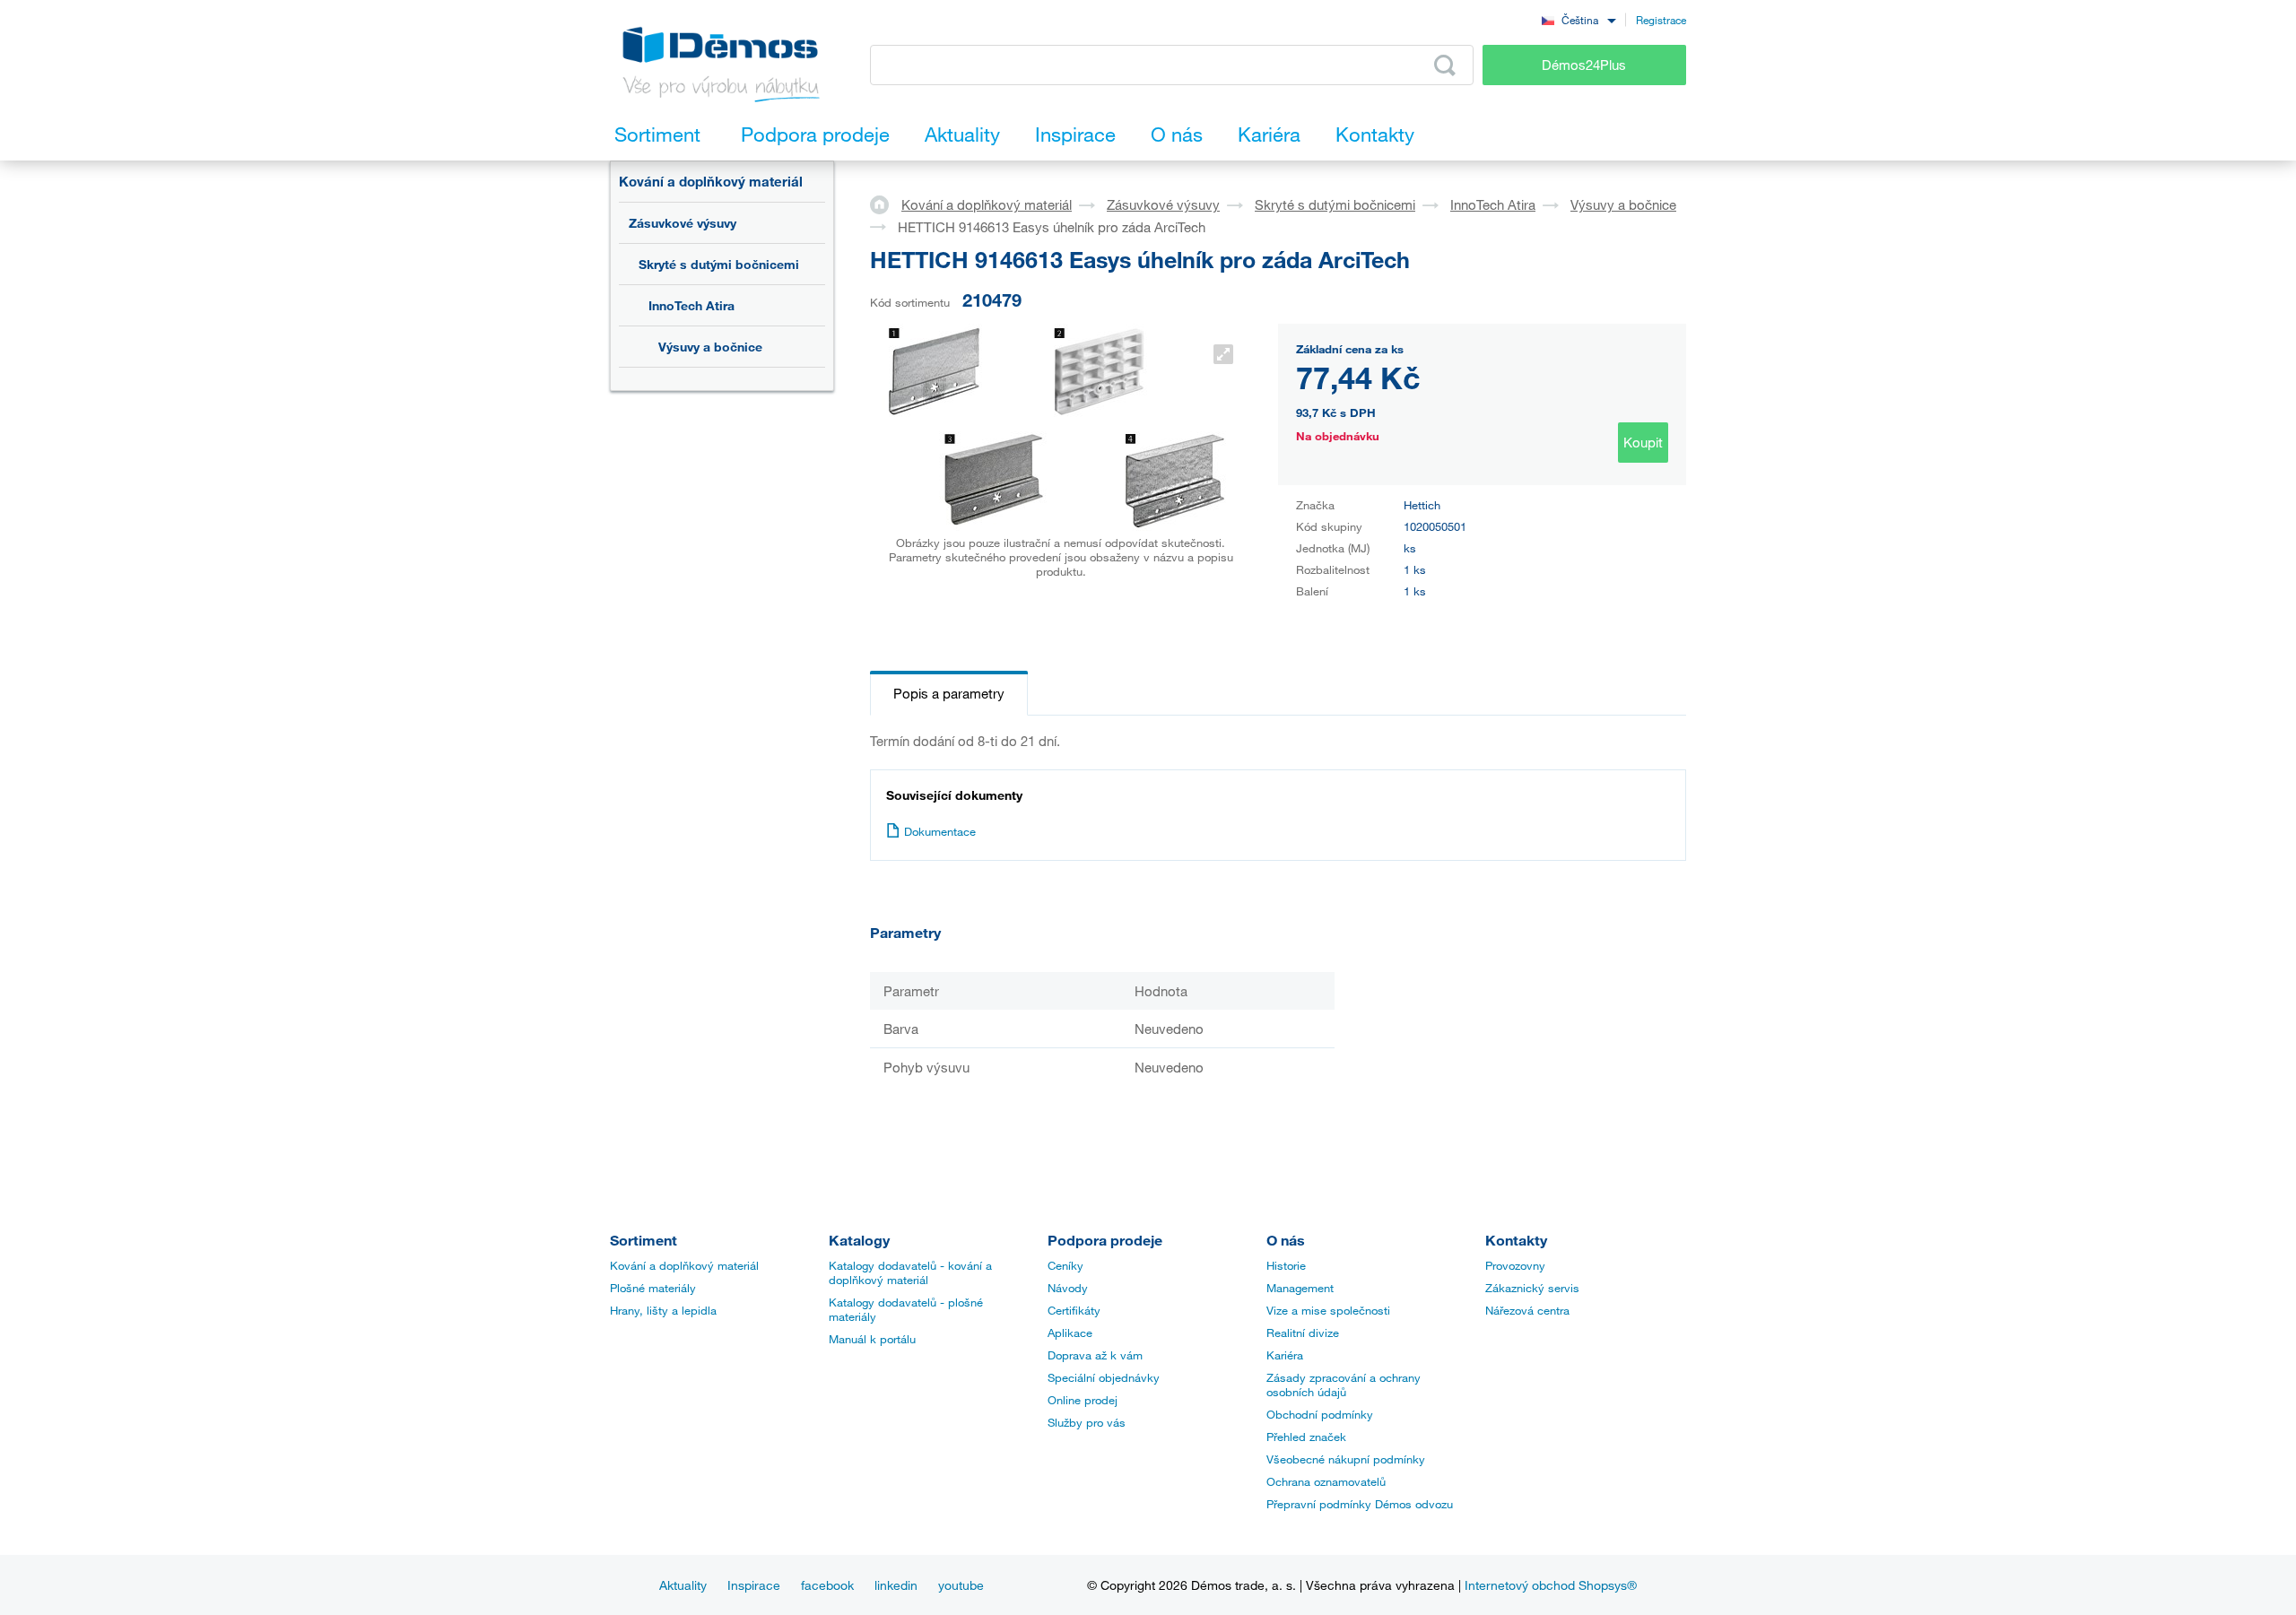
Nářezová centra (1527, 1310)
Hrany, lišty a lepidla (663, 1310)
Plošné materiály (653, 1288)
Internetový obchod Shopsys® (1551, 1585)
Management (1300, 1288)
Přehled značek (1306, 1437)
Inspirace (754, 1585)
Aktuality (683, 1585)
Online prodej (1083, 1400)
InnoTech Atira (691, 305)
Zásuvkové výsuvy (683, 223)
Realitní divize (1303, 1333)
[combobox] (1578, 19)
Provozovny (1515, 1265)
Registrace (1661, 20)
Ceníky (1065, 1265)
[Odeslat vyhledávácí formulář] (1445, 65)
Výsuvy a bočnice (710, 347)
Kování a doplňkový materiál (711, 181)
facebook (827, 1585)
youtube (961, 1585)
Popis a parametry (949, 693)
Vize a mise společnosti (1328, 1310)
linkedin (896, 1585)
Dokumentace (940, 831)
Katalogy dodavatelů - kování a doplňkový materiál (910, 1272)
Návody (1068, 1288)
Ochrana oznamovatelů (1326, 1481)
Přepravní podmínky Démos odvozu (1360, 1504)
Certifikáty (1074, 1310)
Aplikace (1070, 1333)
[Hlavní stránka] (886, 204)
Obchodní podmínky (1320, 1414)
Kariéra (1285, 1355)
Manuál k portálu (872, 1339)
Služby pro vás (1087, 1422)
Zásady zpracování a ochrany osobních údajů (1344, 1385)
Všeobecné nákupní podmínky (1346, 1459)
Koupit (1643, 442)
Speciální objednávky (1104, 1377)
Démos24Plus (1584, 65)
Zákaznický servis (1532, 1288)
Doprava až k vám (1095, 1355)
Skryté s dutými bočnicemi (719, 264)
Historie (1286, 1265)
